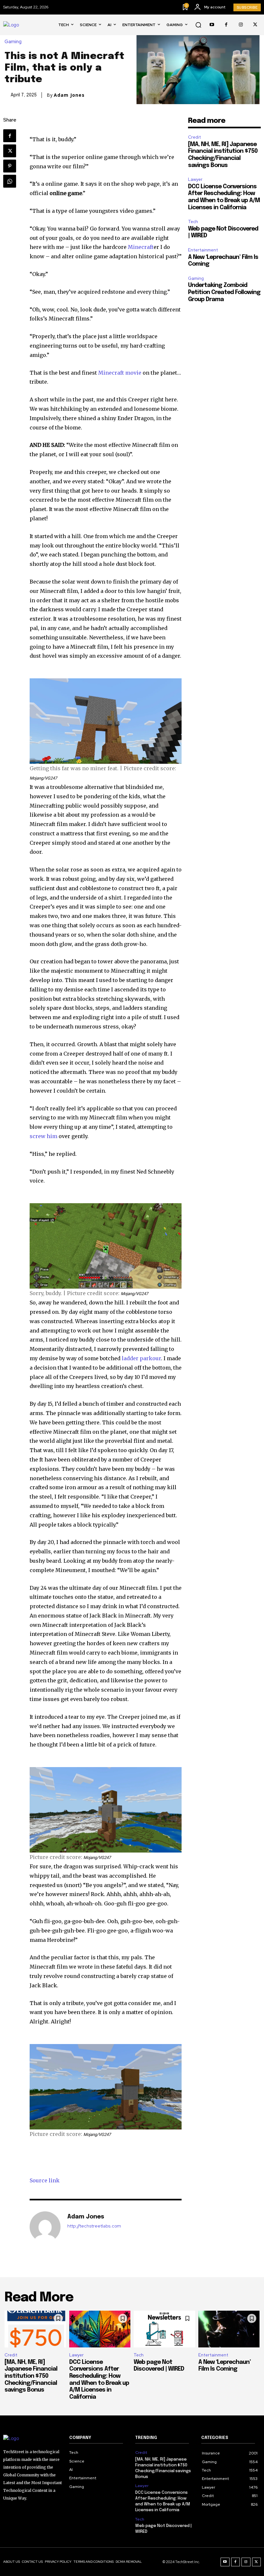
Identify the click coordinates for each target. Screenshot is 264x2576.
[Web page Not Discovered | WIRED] (164, 2329)
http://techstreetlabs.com (94, 2226)
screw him (43, 1136)
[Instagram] (241, 25)
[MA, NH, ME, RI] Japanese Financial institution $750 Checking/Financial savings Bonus (31, 2376)
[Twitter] (255, 25)
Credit (194, 137)
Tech (193, 222)
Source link (45, 2180)
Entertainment (203, 250)
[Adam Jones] (45, 2227)
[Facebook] (226, 25)
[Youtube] (212, 25)
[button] (198, 25)
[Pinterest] (10, 166)
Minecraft (141, 247)
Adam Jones (69, 95)
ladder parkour (141, 1358)
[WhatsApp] (10, 181)
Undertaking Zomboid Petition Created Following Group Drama (224, 292)
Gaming (13, 42)
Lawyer (195, 179)
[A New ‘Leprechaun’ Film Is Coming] (229, 2329)
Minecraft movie (120, 373)
